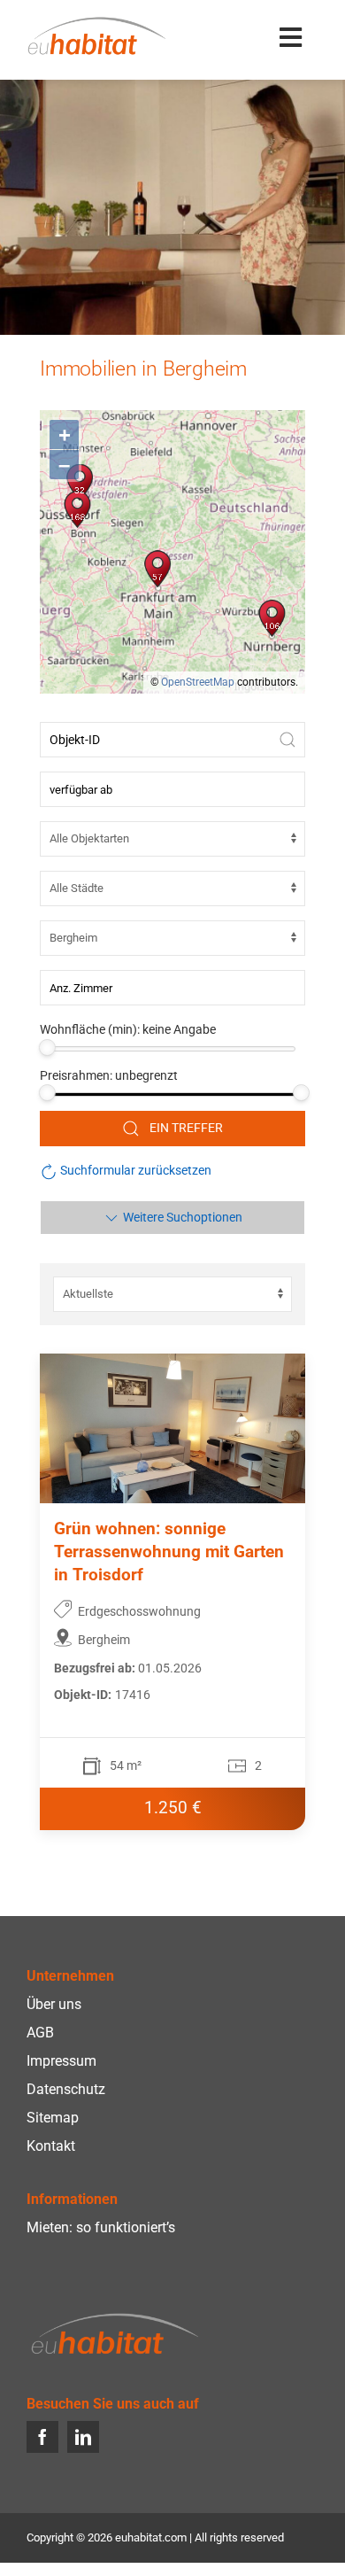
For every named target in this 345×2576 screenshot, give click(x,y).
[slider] (47, 1047)
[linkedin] (83, 2437)
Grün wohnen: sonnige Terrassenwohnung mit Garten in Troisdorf (169, 1552)
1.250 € (173, 1808)
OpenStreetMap (198, 682)
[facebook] (42, 2437)
